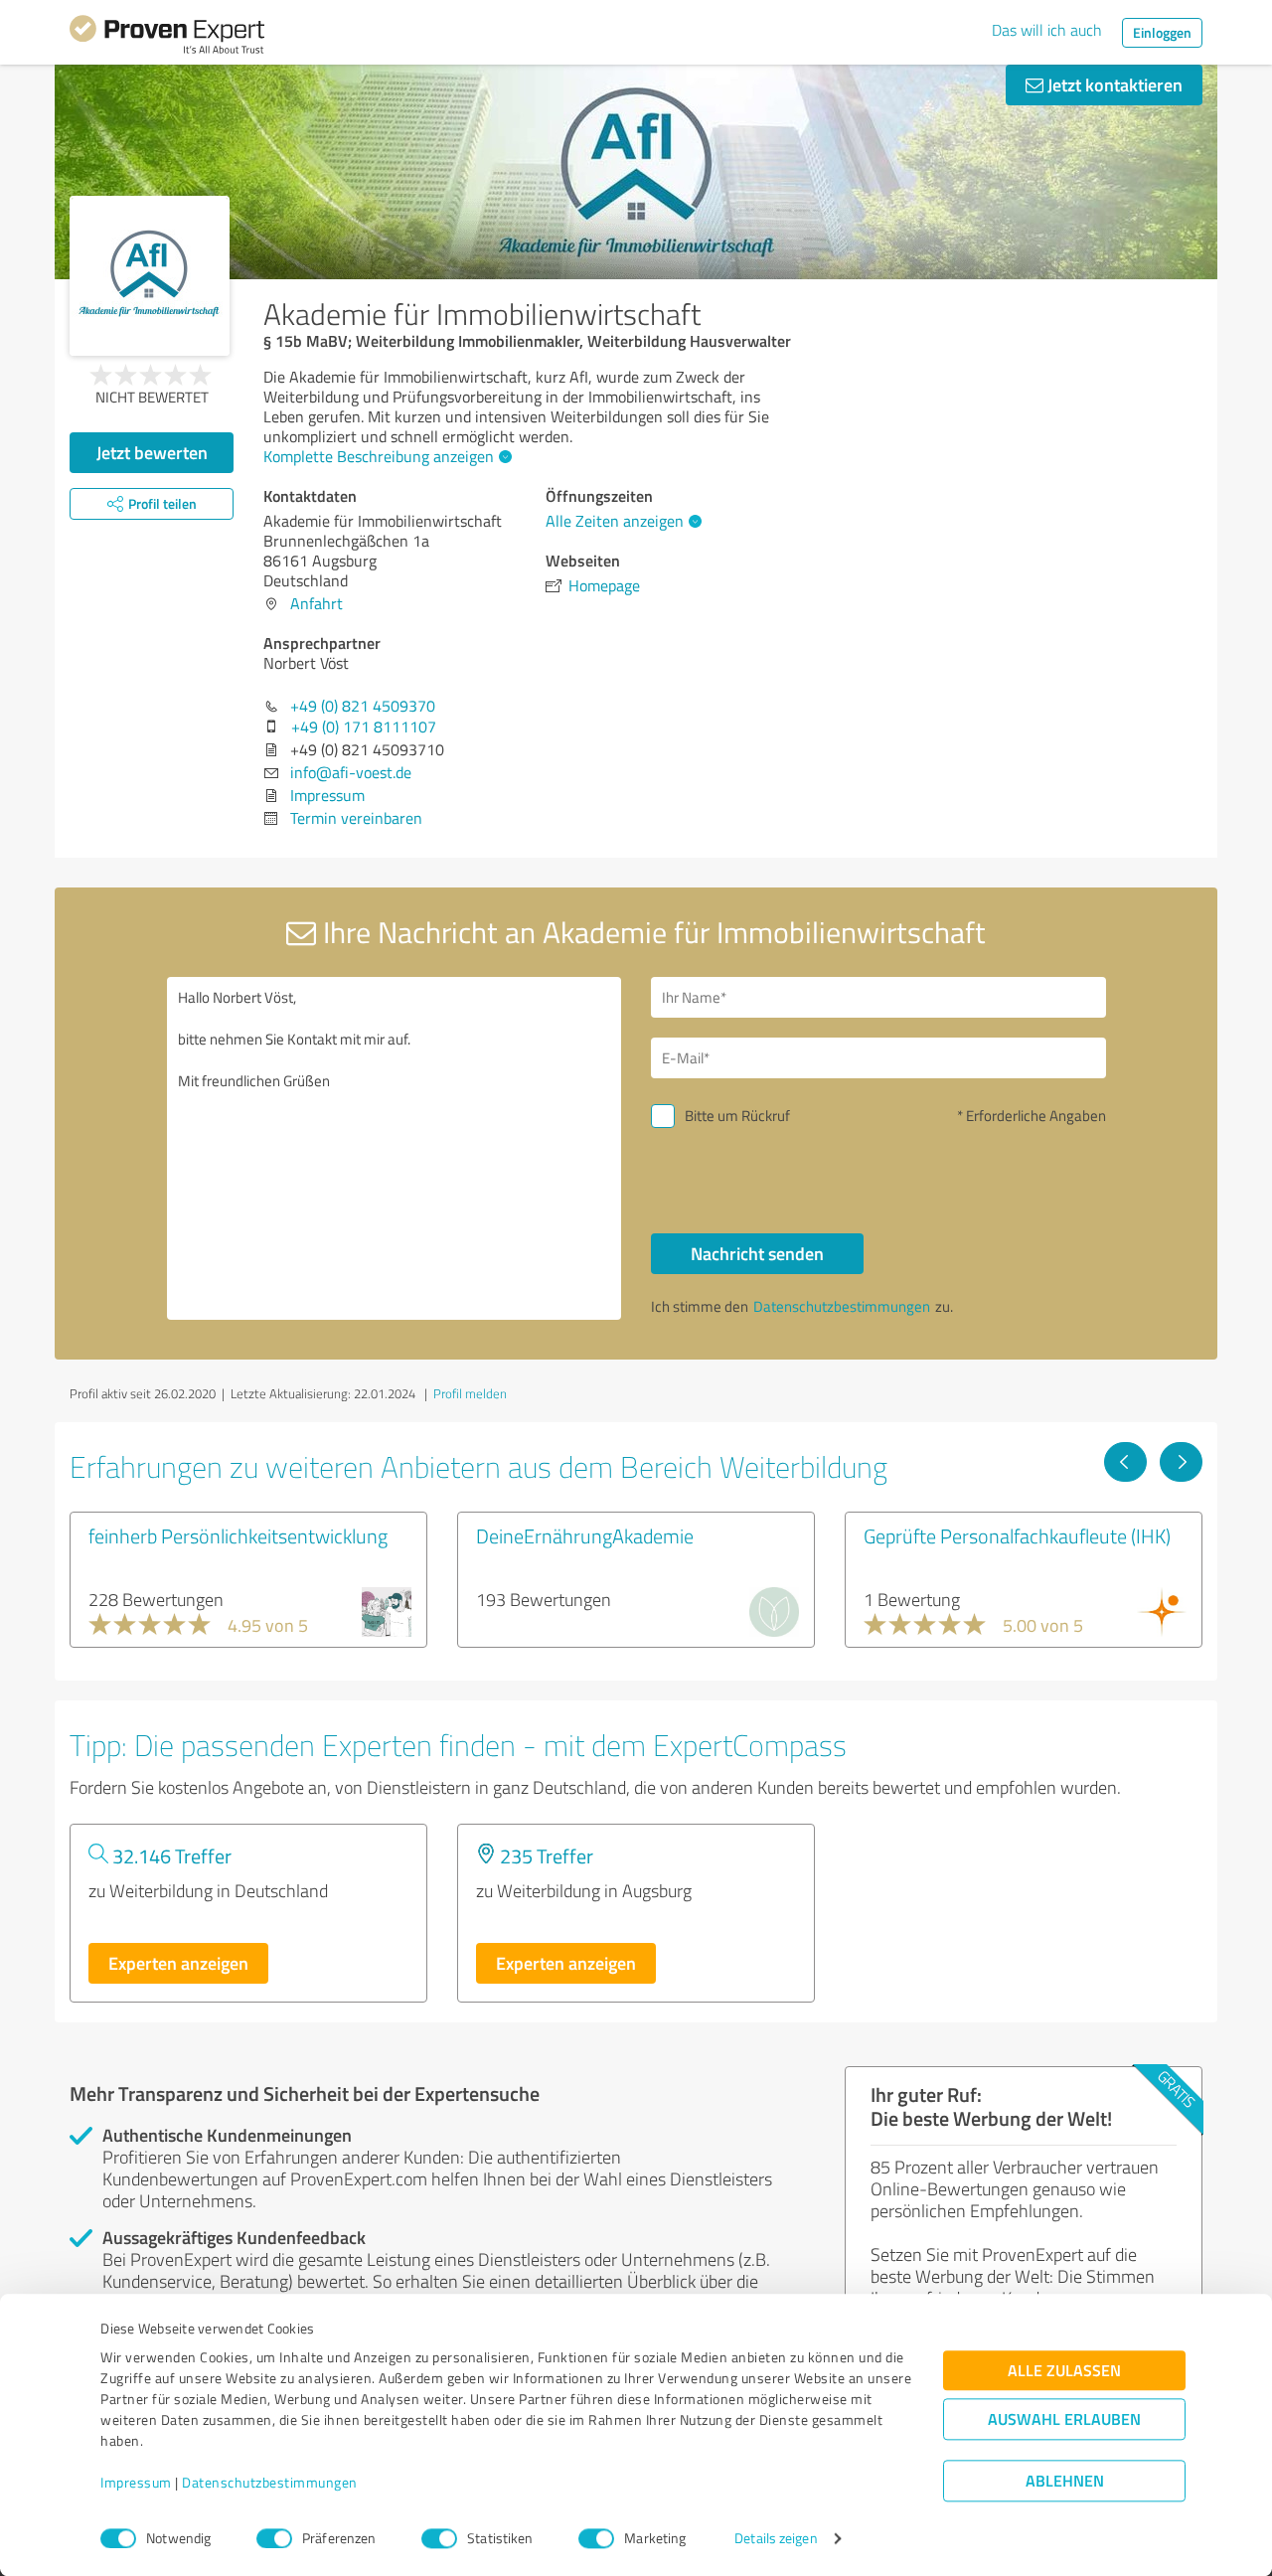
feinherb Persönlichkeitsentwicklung (238, 1535)
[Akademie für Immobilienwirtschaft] (150, 276)
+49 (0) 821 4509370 (363, 706)
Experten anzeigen (178, 1963)
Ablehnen (1065, 2481)
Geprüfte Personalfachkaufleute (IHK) (1017, 1535)
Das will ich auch (1047, 30)
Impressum (136, 2483)
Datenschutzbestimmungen (270, 2483)
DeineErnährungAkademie (585, 1535)
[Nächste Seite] (1181, 1462)
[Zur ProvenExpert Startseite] (167, 38)
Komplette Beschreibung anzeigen (379, 456)
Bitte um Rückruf (737, 1116)
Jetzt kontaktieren (1113, 84)
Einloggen (1162, 32)
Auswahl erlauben (1064, 2419)
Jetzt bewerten (152, 452)
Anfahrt (317, 603)
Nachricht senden (757, 1253)
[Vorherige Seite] (1125, 1462)
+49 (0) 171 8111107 (364, 726)
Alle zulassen (1064, 2371)
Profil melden (470, 1393)
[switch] (274, 2538)
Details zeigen (776, 2539)
